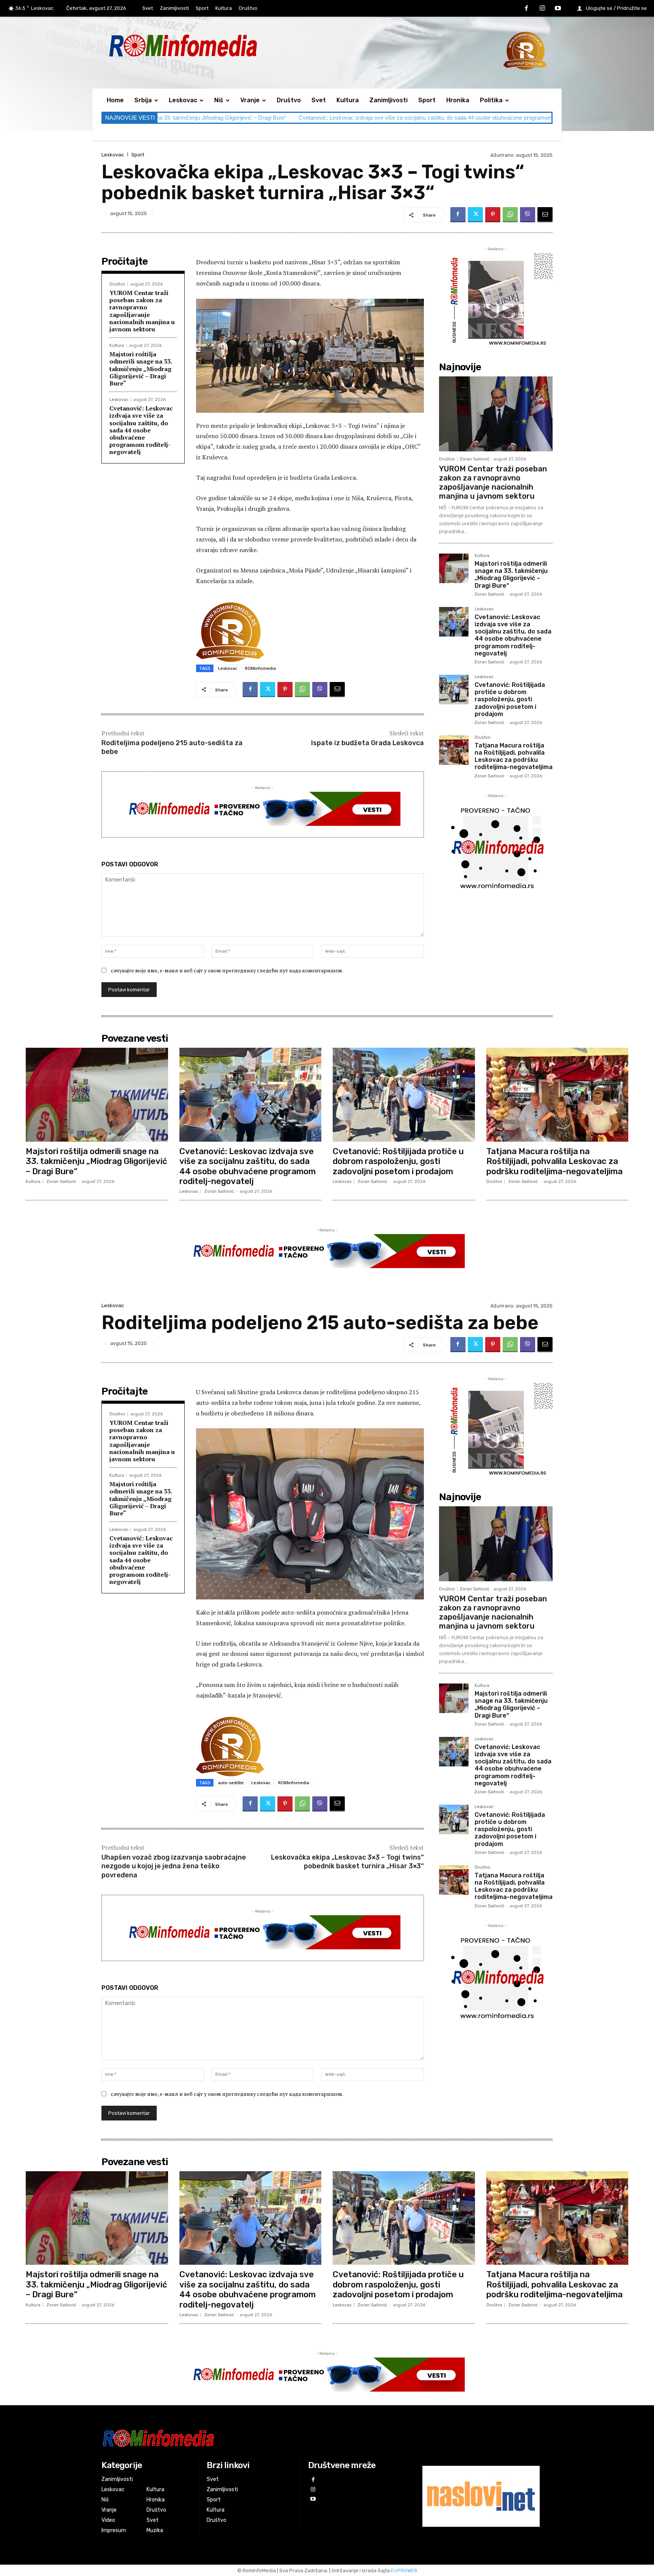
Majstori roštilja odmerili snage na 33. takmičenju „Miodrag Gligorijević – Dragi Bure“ (141, 369)
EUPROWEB (404, 2571)
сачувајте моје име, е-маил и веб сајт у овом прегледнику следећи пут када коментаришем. (227, 970)
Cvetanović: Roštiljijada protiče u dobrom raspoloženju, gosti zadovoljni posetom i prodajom (526, 118)
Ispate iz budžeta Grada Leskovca (367, 743)
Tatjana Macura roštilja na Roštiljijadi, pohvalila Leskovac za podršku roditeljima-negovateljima (514, 756)
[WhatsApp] (510, 215)
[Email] (545, 215)
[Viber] (528, 215)
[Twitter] (475, 215)
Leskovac (113, 155)
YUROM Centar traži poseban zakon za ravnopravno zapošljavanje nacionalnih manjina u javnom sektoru (142, 311)
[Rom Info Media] (217, 45)
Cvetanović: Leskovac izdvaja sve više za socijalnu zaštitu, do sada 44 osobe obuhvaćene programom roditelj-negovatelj (252, 118)
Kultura (117, 346)
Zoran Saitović (475, 459)
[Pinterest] (493, 215)
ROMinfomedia (260, 668)
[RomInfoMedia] (250, 2438)
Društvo (117, 284)
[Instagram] (542, 9)
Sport (138, 155)
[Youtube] (558, 9)
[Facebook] (526, 9)
